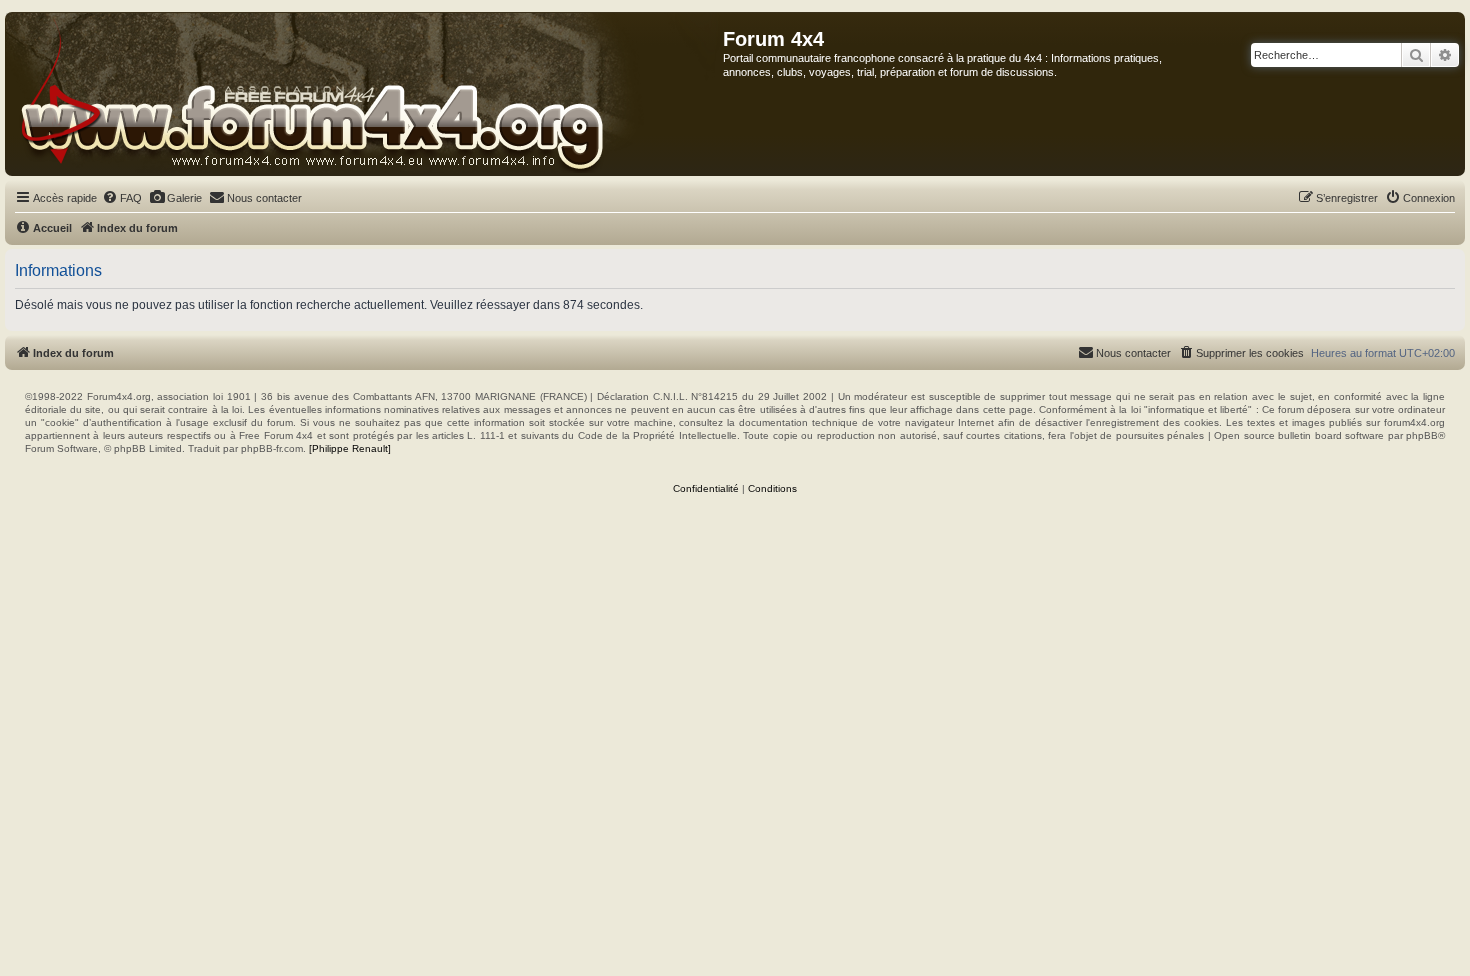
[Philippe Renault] (350, 448)
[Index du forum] (364, 94)
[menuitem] (122, 198)
